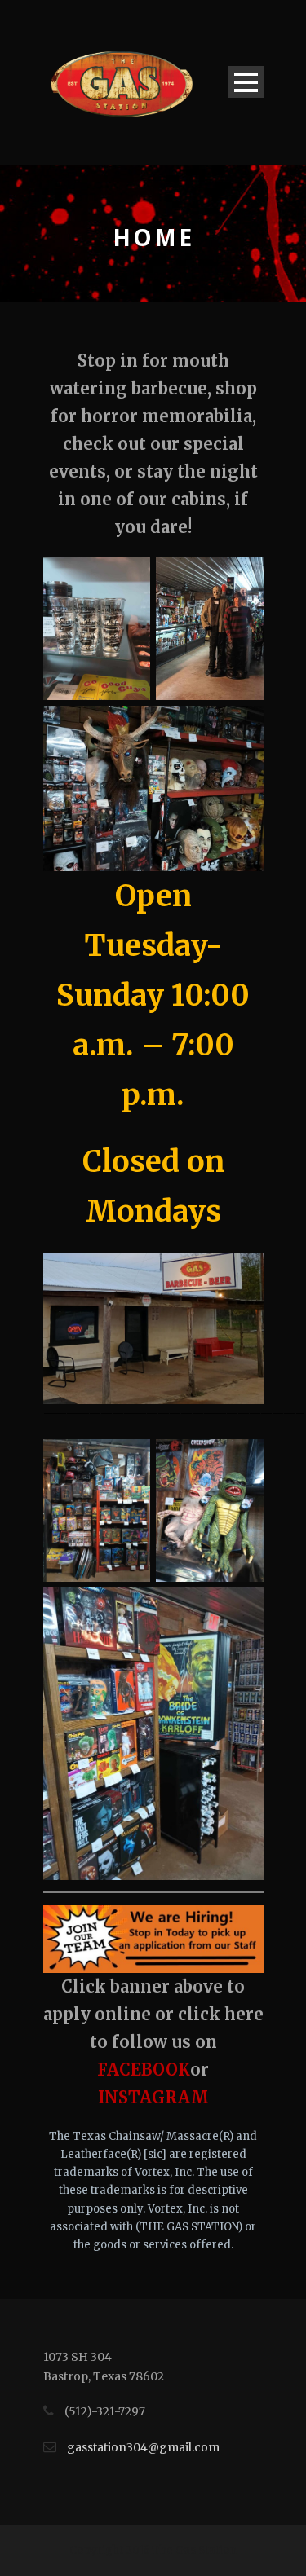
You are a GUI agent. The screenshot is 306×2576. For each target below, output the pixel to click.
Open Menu (246, 82)
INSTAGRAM (153, 2097)
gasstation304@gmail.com (143, 2447)
